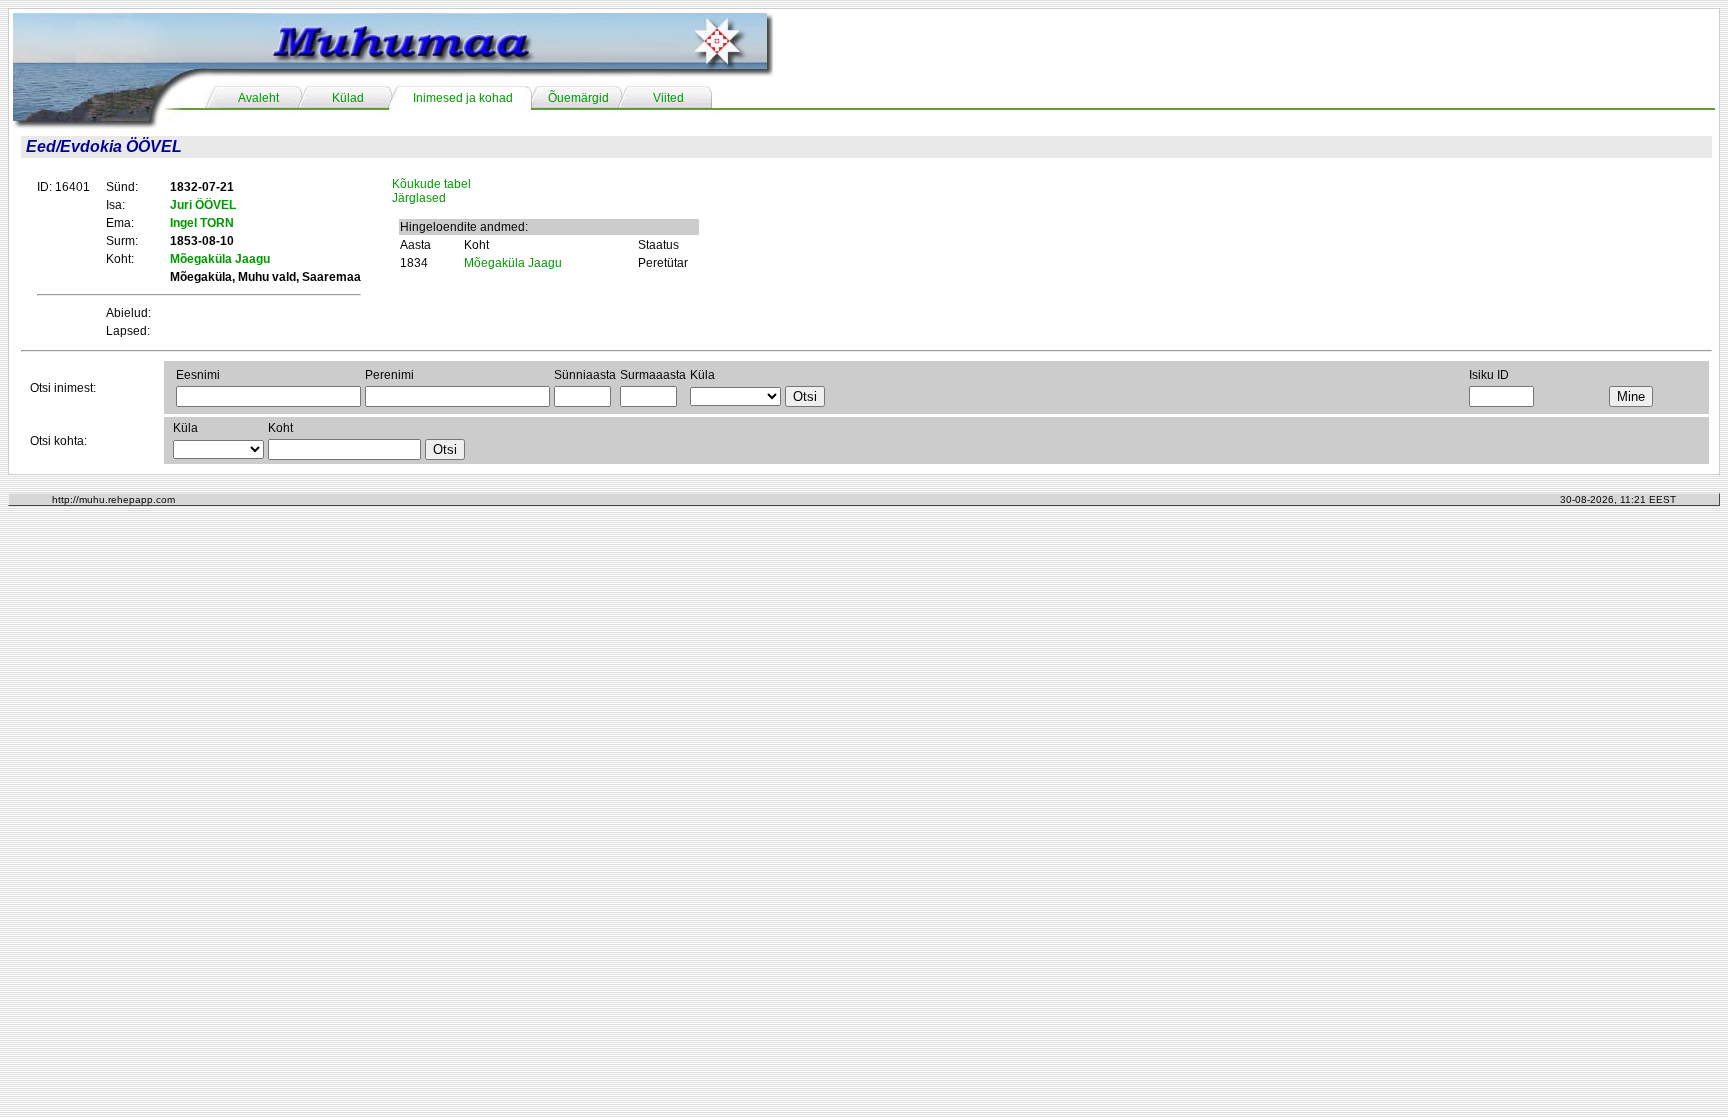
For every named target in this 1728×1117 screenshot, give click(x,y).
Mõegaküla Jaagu (513, 263)
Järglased (419, 198)
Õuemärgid (578, 98)
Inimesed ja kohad (463, 98)
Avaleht (258, 98)
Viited (668, 98)
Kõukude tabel (431, 184)
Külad (348, 98)
